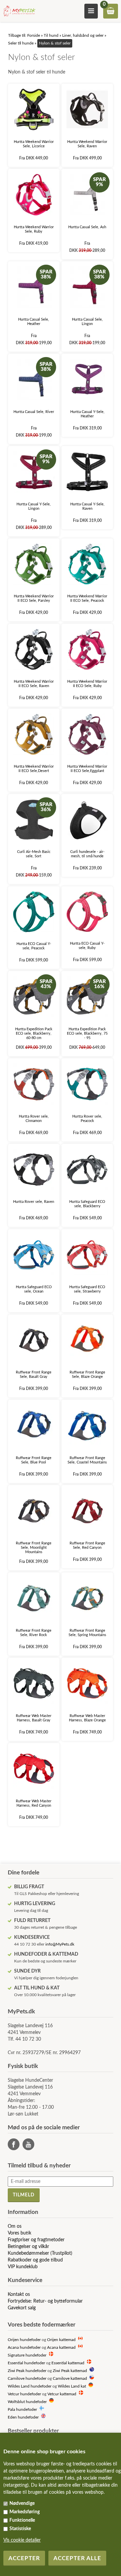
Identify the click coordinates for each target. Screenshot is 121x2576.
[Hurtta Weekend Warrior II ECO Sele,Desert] (34, 734)
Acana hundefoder (24, 2348)
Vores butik (19, 2233)
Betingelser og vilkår (28, 2247)
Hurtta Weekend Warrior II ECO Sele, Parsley (34, 598)
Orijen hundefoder (24, 2340)
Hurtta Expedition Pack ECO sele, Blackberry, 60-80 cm (34, 1033)
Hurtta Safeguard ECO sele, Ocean (34, 1289)
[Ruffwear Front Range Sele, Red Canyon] (87, 1511)
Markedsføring (25, 2512)
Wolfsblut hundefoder (27, 2402)
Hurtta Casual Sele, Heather (34, 322)
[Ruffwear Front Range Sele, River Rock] (34, 1598)
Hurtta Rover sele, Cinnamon (34, 1119)
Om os (15, 2226)
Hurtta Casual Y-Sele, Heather (87, 414)
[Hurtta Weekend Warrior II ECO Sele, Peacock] (87, 564)
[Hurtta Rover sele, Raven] (34, 1170)
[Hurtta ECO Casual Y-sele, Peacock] (34, 912)
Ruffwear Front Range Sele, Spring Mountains (87, 1633)
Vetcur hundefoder (24, 2394)
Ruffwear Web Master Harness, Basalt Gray (34, 1718)
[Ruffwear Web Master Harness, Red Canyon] (34, 1769)
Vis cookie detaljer (22, 2540)
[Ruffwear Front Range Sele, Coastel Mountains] (87, 1426)
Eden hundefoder (23, 2417)
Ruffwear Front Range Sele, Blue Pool (34, 1460)
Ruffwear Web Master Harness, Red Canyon (34, 1803)
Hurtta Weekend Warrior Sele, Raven (87, 144)
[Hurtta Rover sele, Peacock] (87, 1084)
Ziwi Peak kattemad (70, 2371)
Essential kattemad (68, 2363)
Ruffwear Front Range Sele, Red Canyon (87, 1545)
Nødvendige (22, 2504)
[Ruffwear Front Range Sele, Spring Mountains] (87, 1598)
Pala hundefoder (22, 2410)
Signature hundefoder (27, 2355)
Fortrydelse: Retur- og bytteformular (45, 2301)
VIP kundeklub (23, 2267)
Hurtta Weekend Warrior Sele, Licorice (34, 144)
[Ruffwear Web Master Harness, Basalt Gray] (34, 1683)
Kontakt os (19, 2294)
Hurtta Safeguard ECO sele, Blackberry (87, 1204)
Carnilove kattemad (70, 2379)
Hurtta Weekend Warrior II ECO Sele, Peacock (87, 598)
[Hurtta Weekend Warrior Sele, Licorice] (34, 109)
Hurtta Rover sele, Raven (34, 1202)
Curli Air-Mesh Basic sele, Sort (34, 854)
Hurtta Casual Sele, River (34, 412)
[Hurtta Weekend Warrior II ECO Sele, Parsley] (34, 564)
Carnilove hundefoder (27, 2379)
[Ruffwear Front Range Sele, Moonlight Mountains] (34, 1511)
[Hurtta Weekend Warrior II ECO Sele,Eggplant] (87, 734)
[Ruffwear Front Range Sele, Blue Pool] (34, 1426)
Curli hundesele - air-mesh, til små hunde (87, 854)
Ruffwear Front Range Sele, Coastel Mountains (87, 1460)
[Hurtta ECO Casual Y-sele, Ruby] (87, 912)
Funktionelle (22, 2520)
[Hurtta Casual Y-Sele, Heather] (87, 379)
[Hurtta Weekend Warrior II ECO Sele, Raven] (34, 649)
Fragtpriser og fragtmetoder (36, 2240)
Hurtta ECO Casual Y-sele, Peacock (34, 946)
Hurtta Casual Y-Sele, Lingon (34, 506)
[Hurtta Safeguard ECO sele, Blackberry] (87, 1170)
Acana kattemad (61, 2348)
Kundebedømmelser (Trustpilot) (40, 2253)
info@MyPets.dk (60, 1944)
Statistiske (20, 2529)
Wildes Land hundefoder (30, 2386)
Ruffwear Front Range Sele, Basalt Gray (34, 1374)
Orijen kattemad (61, 2340)
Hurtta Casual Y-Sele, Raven (87, 506)
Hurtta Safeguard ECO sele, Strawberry (87, 1289)
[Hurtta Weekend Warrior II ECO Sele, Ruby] (87, 649)
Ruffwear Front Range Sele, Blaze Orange (87, 1374)
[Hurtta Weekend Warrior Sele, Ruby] (34, 195)
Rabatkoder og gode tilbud (35, 2260)
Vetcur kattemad (62, 2394)
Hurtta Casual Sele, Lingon (87, 322)
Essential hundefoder (26, 2363)
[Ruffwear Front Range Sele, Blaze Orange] (87, 1340)
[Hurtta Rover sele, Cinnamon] (34, 1084)
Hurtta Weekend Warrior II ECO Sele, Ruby (87, 684)
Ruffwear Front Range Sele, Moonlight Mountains (34, 1548)
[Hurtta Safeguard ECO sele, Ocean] (34, 1255)
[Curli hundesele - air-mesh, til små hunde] (87, 820)
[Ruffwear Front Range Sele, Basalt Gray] (34, 1340)
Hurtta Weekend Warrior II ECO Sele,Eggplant (87, 769)
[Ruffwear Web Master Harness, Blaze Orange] (87, 1683)
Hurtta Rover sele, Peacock (87, 1119)
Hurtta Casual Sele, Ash (87, 227)
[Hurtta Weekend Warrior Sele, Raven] (87, 109)
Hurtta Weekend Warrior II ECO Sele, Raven (34, 684)
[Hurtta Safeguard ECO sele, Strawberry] (87, 1255)
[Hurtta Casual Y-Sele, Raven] (87, 472)
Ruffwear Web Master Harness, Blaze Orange (87, 1718)
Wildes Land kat (72, 2386)
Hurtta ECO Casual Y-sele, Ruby (87, 946)
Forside (34, 35)
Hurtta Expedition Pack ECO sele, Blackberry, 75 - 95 (87, 1033)
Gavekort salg (22, 2308)
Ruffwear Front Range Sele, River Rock (34, 1633)
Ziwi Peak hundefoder (27, 2371)
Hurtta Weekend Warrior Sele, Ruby (34, 229)
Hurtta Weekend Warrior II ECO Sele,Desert (34, 769)
